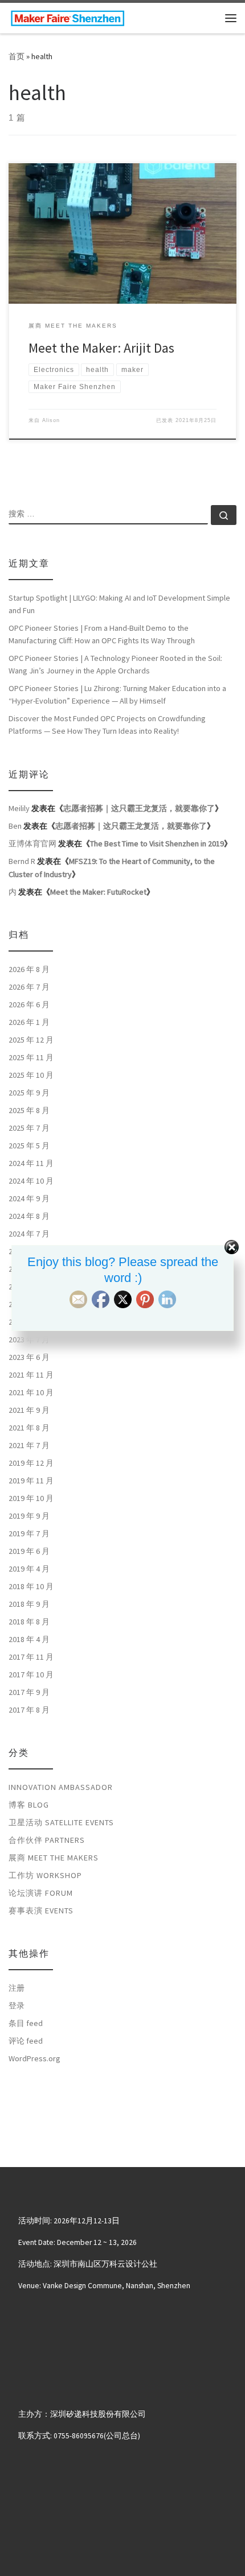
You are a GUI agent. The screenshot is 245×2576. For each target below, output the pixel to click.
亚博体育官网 (32, 843)
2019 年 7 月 (29, 1533)
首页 (17, 56)
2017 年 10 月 (31, 1674)
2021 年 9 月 (29, 1410)
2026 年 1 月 (29, 1022)
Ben (15, 826)
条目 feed (26, 2023)
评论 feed (26, 2041)
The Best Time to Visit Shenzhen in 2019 (157, 843)
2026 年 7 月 (29, 987)
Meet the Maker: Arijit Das (101, 348)
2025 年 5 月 (29, 1146)
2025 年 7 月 (29, 1128)
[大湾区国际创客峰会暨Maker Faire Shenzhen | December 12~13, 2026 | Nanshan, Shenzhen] (68, 16)
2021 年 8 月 (29, 1428)
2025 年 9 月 (29, 1093)
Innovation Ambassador (61, 1787)
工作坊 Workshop (45, 1875)
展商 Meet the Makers (54, 1858)
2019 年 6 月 (29, 1551)
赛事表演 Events (41, 1911)
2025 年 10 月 (31, 1075)
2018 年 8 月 (29, 1622)
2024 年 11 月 (31, 1163)
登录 (17, 2006)
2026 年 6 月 (29, 1004)
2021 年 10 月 (31, 1392)
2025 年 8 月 (29, 1110)
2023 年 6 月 (29, 1357)
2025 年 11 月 (31, 1057)
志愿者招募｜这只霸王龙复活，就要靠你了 (139, 808)
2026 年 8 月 (29, 969)
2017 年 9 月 (29, 1692)
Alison (51, 420)
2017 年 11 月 (31, 1657)
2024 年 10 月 (31, 1181)
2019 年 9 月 (29, 1516)
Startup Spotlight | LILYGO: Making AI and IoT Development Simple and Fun (119, 604)
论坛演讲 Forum (41, 1893)
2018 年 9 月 (29, 1604)
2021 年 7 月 (29, 1445)
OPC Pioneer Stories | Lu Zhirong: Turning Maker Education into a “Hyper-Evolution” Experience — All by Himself (117, 694)
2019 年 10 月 (31, 1498)
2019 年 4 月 (29, 1569)
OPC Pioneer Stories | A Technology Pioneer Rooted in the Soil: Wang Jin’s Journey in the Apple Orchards (115, 664)
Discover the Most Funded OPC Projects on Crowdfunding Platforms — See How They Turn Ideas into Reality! (107, 725)
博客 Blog (29, 1805)
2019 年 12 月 (31, 1463)
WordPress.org (34, 2058)
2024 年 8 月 (29, 1216)
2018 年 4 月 (29, 1639)
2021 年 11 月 (31, 1375)
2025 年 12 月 (31, 1040)
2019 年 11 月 (31, 1481)
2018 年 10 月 (31, 1586)
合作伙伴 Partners (47, 1840)
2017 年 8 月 (29, 1710)
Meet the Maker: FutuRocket (98, 892)
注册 (17, 1988)
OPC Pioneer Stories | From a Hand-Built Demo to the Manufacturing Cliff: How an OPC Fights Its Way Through (102, 634)
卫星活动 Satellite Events (61, 1822)
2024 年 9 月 (29, 1198)
